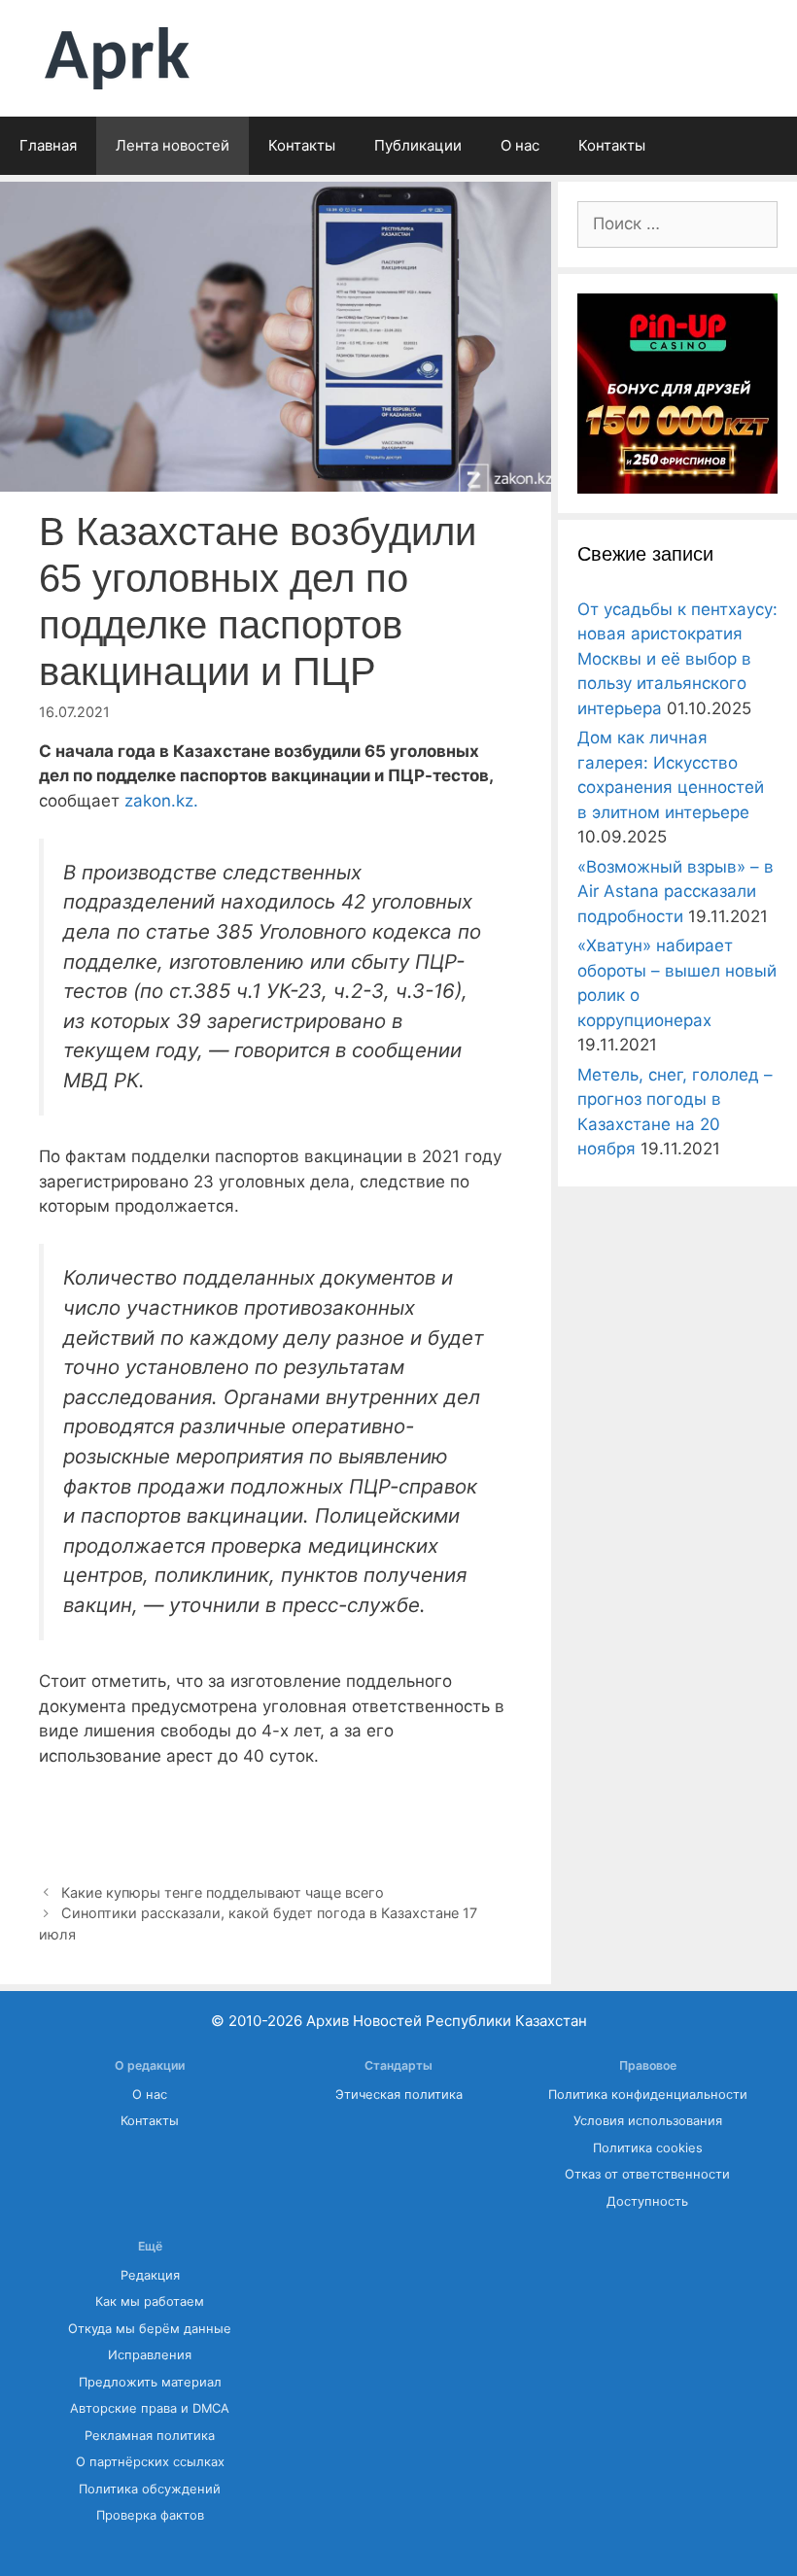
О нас (520, 145)
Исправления (150, 2355)
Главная (48, 145)
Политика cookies (648, 2148)
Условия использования (648, 2121)
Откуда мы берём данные (150, 2329)
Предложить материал (150, 2382)
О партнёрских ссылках (150, 2462)
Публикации (418, 145)
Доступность (647, 2201)
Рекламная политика (150, 2436)
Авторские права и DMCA (150, 2408)
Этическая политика (399, 2095)
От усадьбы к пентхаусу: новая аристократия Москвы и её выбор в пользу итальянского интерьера (677, 659)
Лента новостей (173, 145)
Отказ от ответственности (647, 2174)
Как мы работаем (150, 2301)
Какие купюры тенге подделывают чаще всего (223, 1892)
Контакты (302, 145)
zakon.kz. (159, 801)
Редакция (150, 2275)
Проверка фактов (150, 2515)
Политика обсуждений (150, 2489)
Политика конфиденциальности (648, 2095)
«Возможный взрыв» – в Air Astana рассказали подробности (676, 892)
